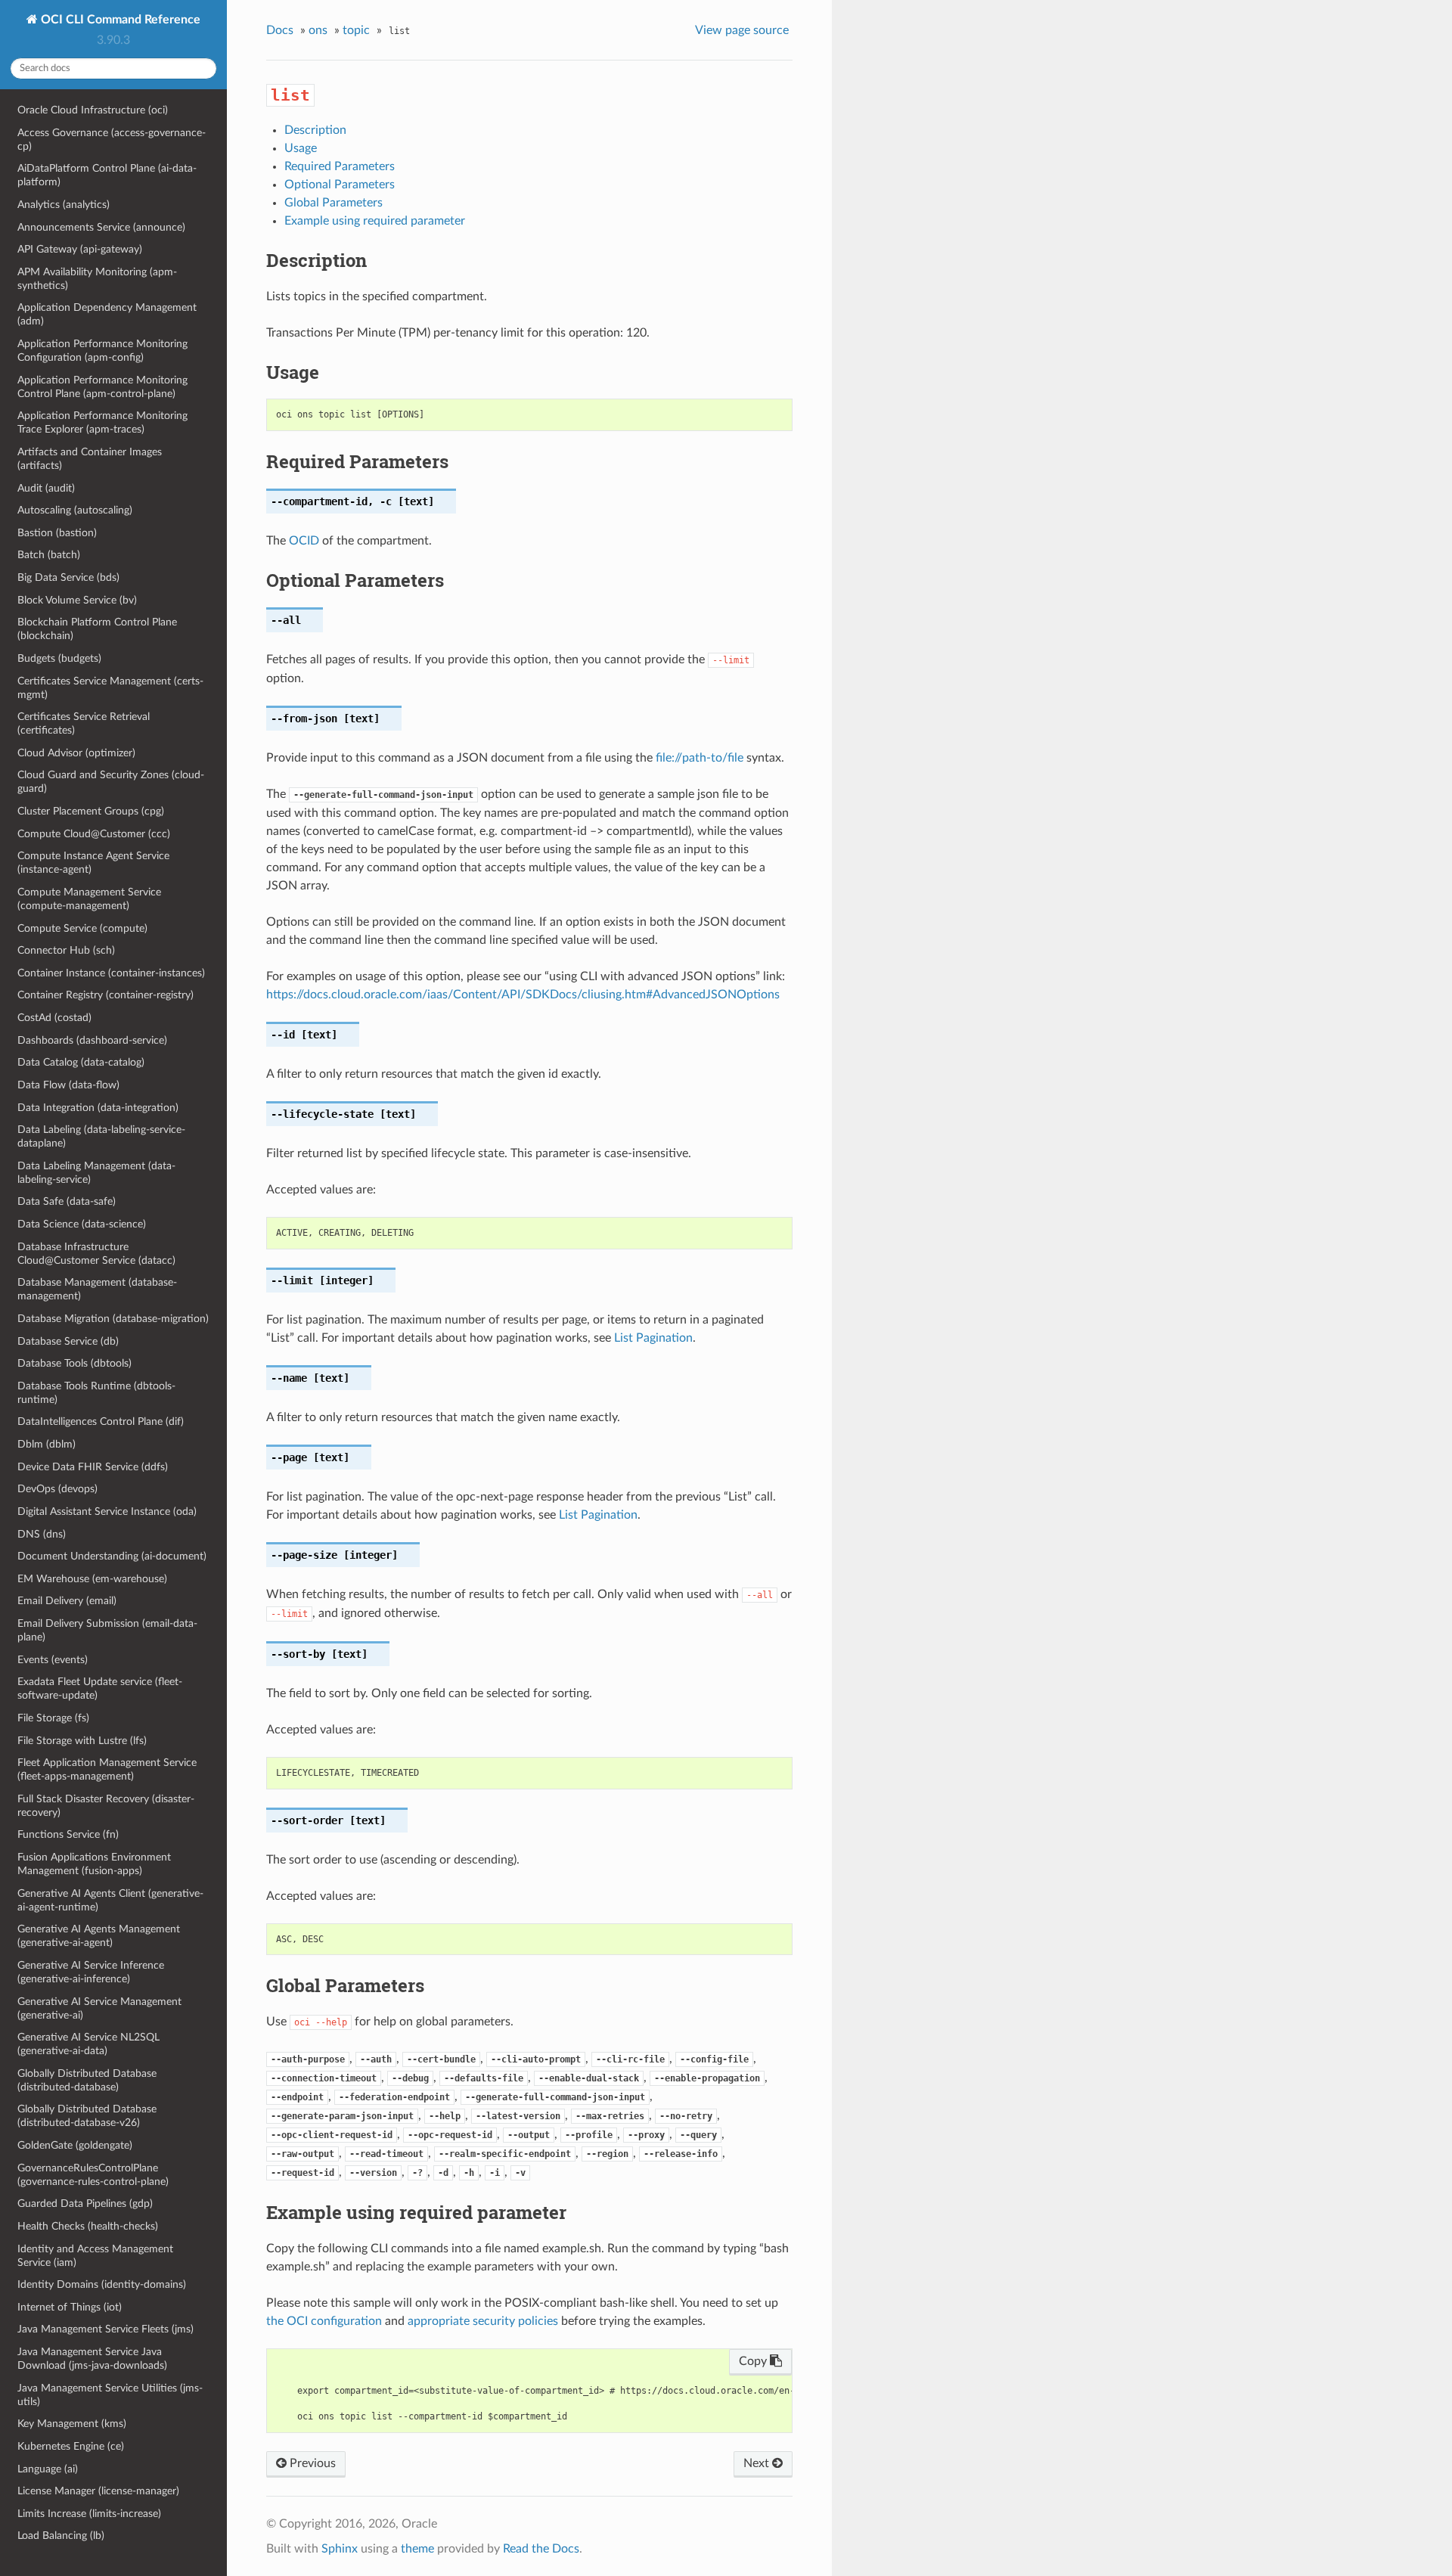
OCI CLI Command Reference (119, 20)
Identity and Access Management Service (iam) (95, 2256)
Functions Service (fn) (68, 1834)
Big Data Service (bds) (68, 577)
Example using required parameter (375, 221)
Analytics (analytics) (64, 205)
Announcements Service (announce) (101, 227)
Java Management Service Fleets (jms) (105, 2329)
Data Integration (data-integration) (98, 1108)
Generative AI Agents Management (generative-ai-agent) (99, 1936)
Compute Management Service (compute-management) (89, 899)
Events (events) (53, 1660)
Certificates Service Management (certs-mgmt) (110, 688)
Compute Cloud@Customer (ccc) (94, 834)
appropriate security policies (483, 2321)
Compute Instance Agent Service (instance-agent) (93, 863)
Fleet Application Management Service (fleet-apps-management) (107, 1769)
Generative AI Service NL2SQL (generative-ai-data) (88, 2044)
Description (315, 130)
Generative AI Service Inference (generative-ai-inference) (91, 1972)
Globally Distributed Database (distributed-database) (87, 2080)
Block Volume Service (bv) (77, 600)
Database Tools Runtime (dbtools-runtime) (96, 1393)
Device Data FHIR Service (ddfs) (93, 1467)
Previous (311, 2463)
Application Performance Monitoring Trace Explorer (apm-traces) (102, 422)
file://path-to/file (700, 758)
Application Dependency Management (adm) (107, 314)
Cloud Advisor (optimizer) (76, 753)
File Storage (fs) (53, 1718)
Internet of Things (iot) (70, 2307)
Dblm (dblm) (47, 1444)
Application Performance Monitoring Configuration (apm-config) (102, 351)
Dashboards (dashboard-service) (92, 1040)
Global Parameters (334, 203)
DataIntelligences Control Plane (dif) (101, 1421)
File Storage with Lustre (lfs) (82, 1741)
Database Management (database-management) (97, 1289)
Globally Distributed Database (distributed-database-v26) (87, 2116)
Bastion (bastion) (57, 533)
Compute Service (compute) (82, 928)
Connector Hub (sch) (66, 950)
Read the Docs (541, 2549)
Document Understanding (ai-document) (112, 1556)
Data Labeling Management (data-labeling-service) (96, 1173)
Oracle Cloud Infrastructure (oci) (93, 110)
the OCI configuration (324, 2321)
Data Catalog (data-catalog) (81, 1062)
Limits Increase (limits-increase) (89, 2514)
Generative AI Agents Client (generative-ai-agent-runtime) (110, 1900)
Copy (754, 2361)
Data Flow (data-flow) (68, 1085)
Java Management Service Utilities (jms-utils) (110, 2395)
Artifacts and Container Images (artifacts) (90, 459)
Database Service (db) (68, 1341)
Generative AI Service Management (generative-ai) (99, 2008)
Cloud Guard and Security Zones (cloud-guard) (111, 782)
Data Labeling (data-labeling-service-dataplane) (101, 1136)
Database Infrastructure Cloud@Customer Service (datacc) (96, 1254)
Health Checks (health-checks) (88, 2226)
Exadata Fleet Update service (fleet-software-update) (100, 1688)
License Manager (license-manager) (98, 2491)
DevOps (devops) (57, 1489)
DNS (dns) (42, 1534)
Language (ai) (48, 2469)
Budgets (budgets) (59, 658)
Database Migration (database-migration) (113, 1319)
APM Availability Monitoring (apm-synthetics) (97, 279)
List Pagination (653, 1338)
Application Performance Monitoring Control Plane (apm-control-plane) (102, 387)
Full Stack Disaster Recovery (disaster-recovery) (106, 1806)
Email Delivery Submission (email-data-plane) (107, 1630)
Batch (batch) (49, 555)
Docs (280, 30)
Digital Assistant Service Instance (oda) (107, 1511)
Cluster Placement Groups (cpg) (91, 811)
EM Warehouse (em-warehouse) (92, 1579)
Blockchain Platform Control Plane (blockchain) (97, 629)
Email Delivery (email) (67, 1601)
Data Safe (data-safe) (67, 1201)
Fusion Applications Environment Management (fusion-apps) (94, 1864)
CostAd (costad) (54, 1018)
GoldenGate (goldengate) (75, 2145)
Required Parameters (340, 166)
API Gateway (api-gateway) (80, 249)
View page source (742, 30)
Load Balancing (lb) (61, 2536)
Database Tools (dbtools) (74, 1363)
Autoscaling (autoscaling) (75, 510)
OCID (304, 541)
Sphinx (340, 2549)
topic (356, 30)
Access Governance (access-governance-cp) (112, 140)
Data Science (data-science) (82, 1224)
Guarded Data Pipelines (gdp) (85, 2204)
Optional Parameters (340, 185)
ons (318, 30)
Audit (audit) (46, 488)
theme (417, 2549)
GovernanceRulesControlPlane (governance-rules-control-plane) (93, 2175)
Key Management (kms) (72, 2424)
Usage (301, 148)
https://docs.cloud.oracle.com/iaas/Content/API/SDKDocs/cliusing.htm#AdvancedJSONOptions (523, 995)
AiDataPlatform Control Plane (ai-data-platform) (107, 175)
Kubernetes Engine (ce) (71, 2446)
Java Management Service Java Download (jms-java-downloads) (92, 2359)
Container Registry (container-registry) (105, 995)
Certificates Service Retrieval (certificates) (84, 723)
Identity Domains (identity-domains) (102, 2284)
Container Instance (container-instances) (111, 973)
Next (758, 2463)
